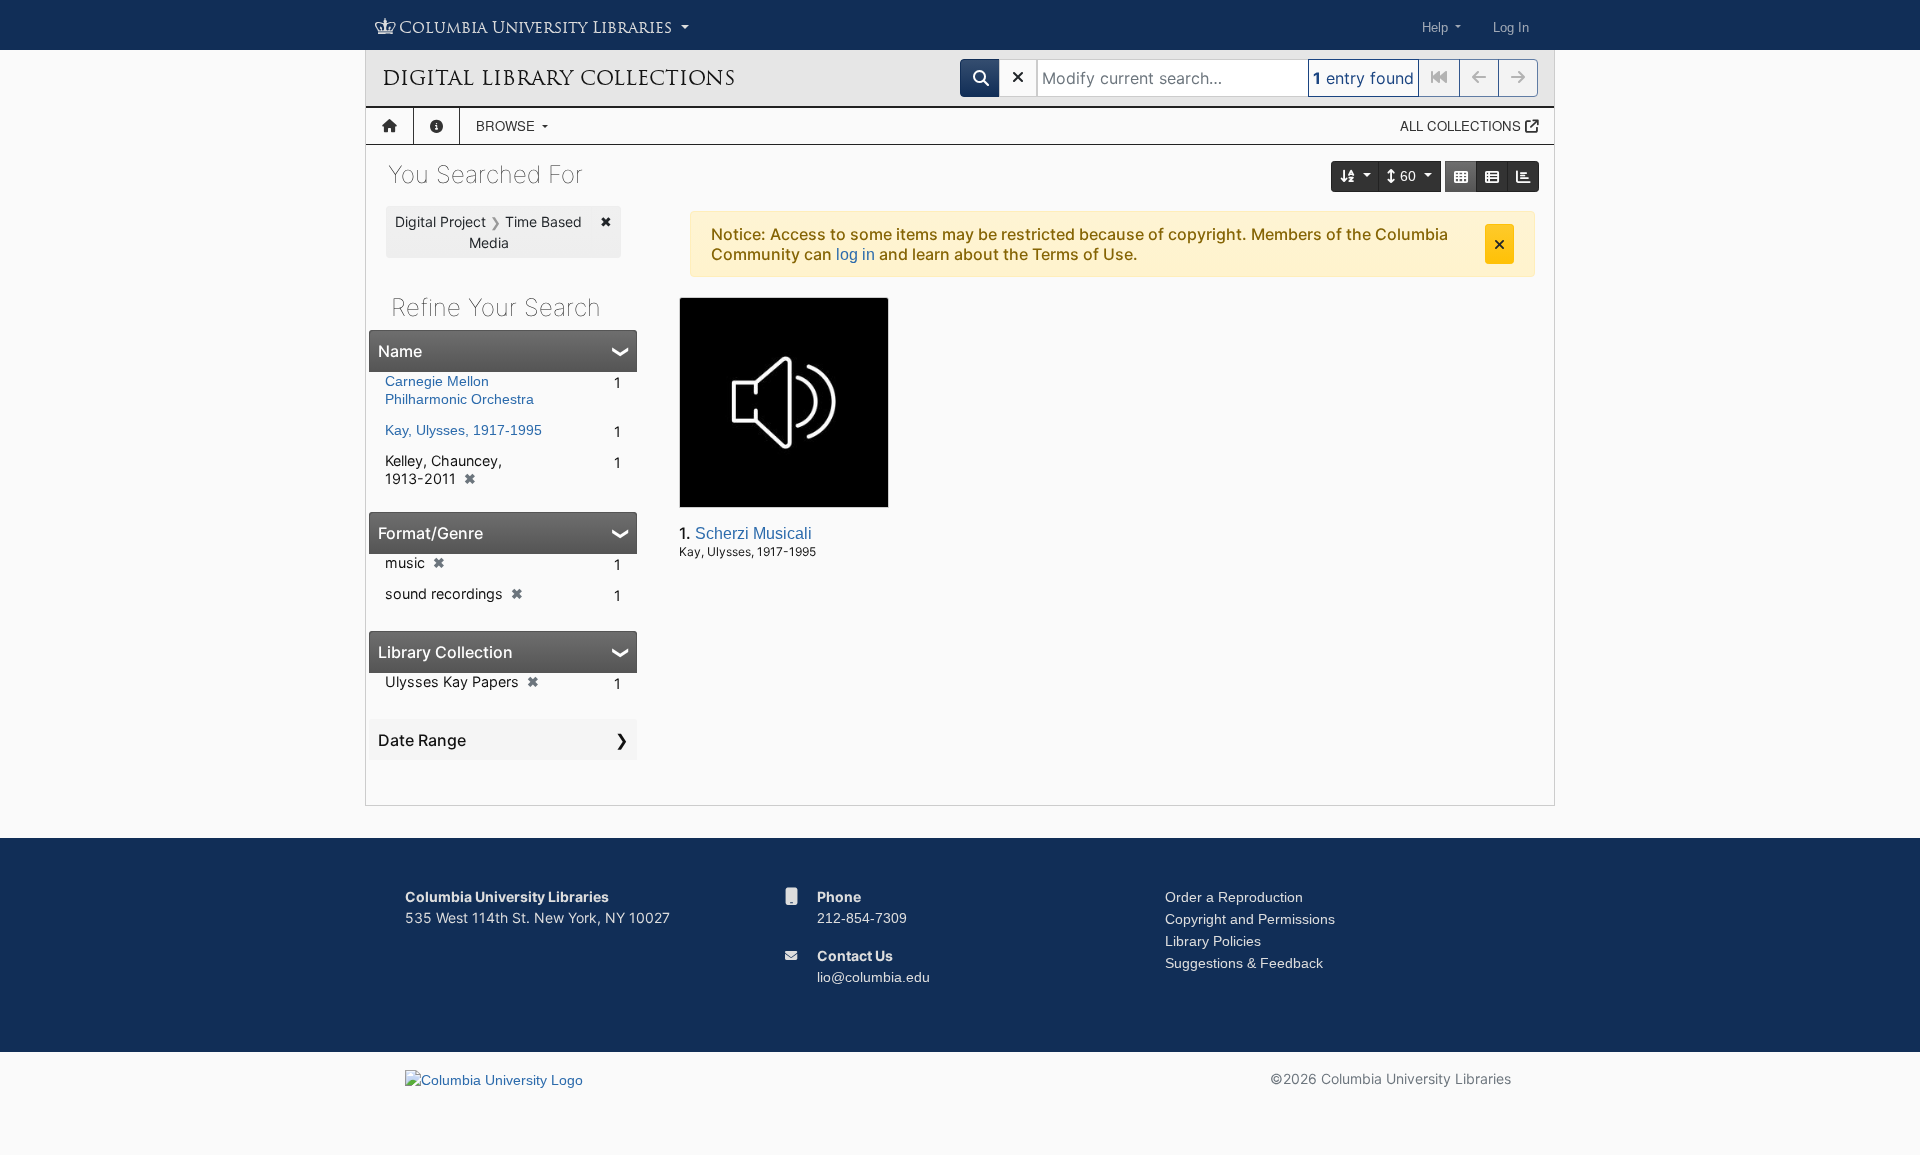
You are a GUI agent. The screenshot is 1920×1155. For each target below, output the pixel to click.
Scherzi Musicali (753, 533)
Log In (1511, 27)
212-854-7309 (862, 918)
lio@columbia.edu (873, 977)
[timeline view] (1523, 176)
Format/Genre (430, 533)
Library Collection (445, 652)
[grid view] (1461, 176)
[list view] (1492, 176)
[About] (436, 126)
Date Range (422, 740)
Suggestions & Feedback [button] (1244, 963)
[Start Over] (1018, 78)
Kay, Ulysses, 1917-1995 (463, 430)
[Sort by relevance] (1356, 176)
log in (855, 254)
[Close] (1499, 244)
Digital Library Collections (558, 78)
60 (1408, 176)
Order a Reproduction (1234, 897)
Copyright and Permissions (1250, 919)
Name (400, 351)
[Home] (389, 126)
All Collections (1462, 125)
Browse (507, 125)
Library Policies (1213, 941)
